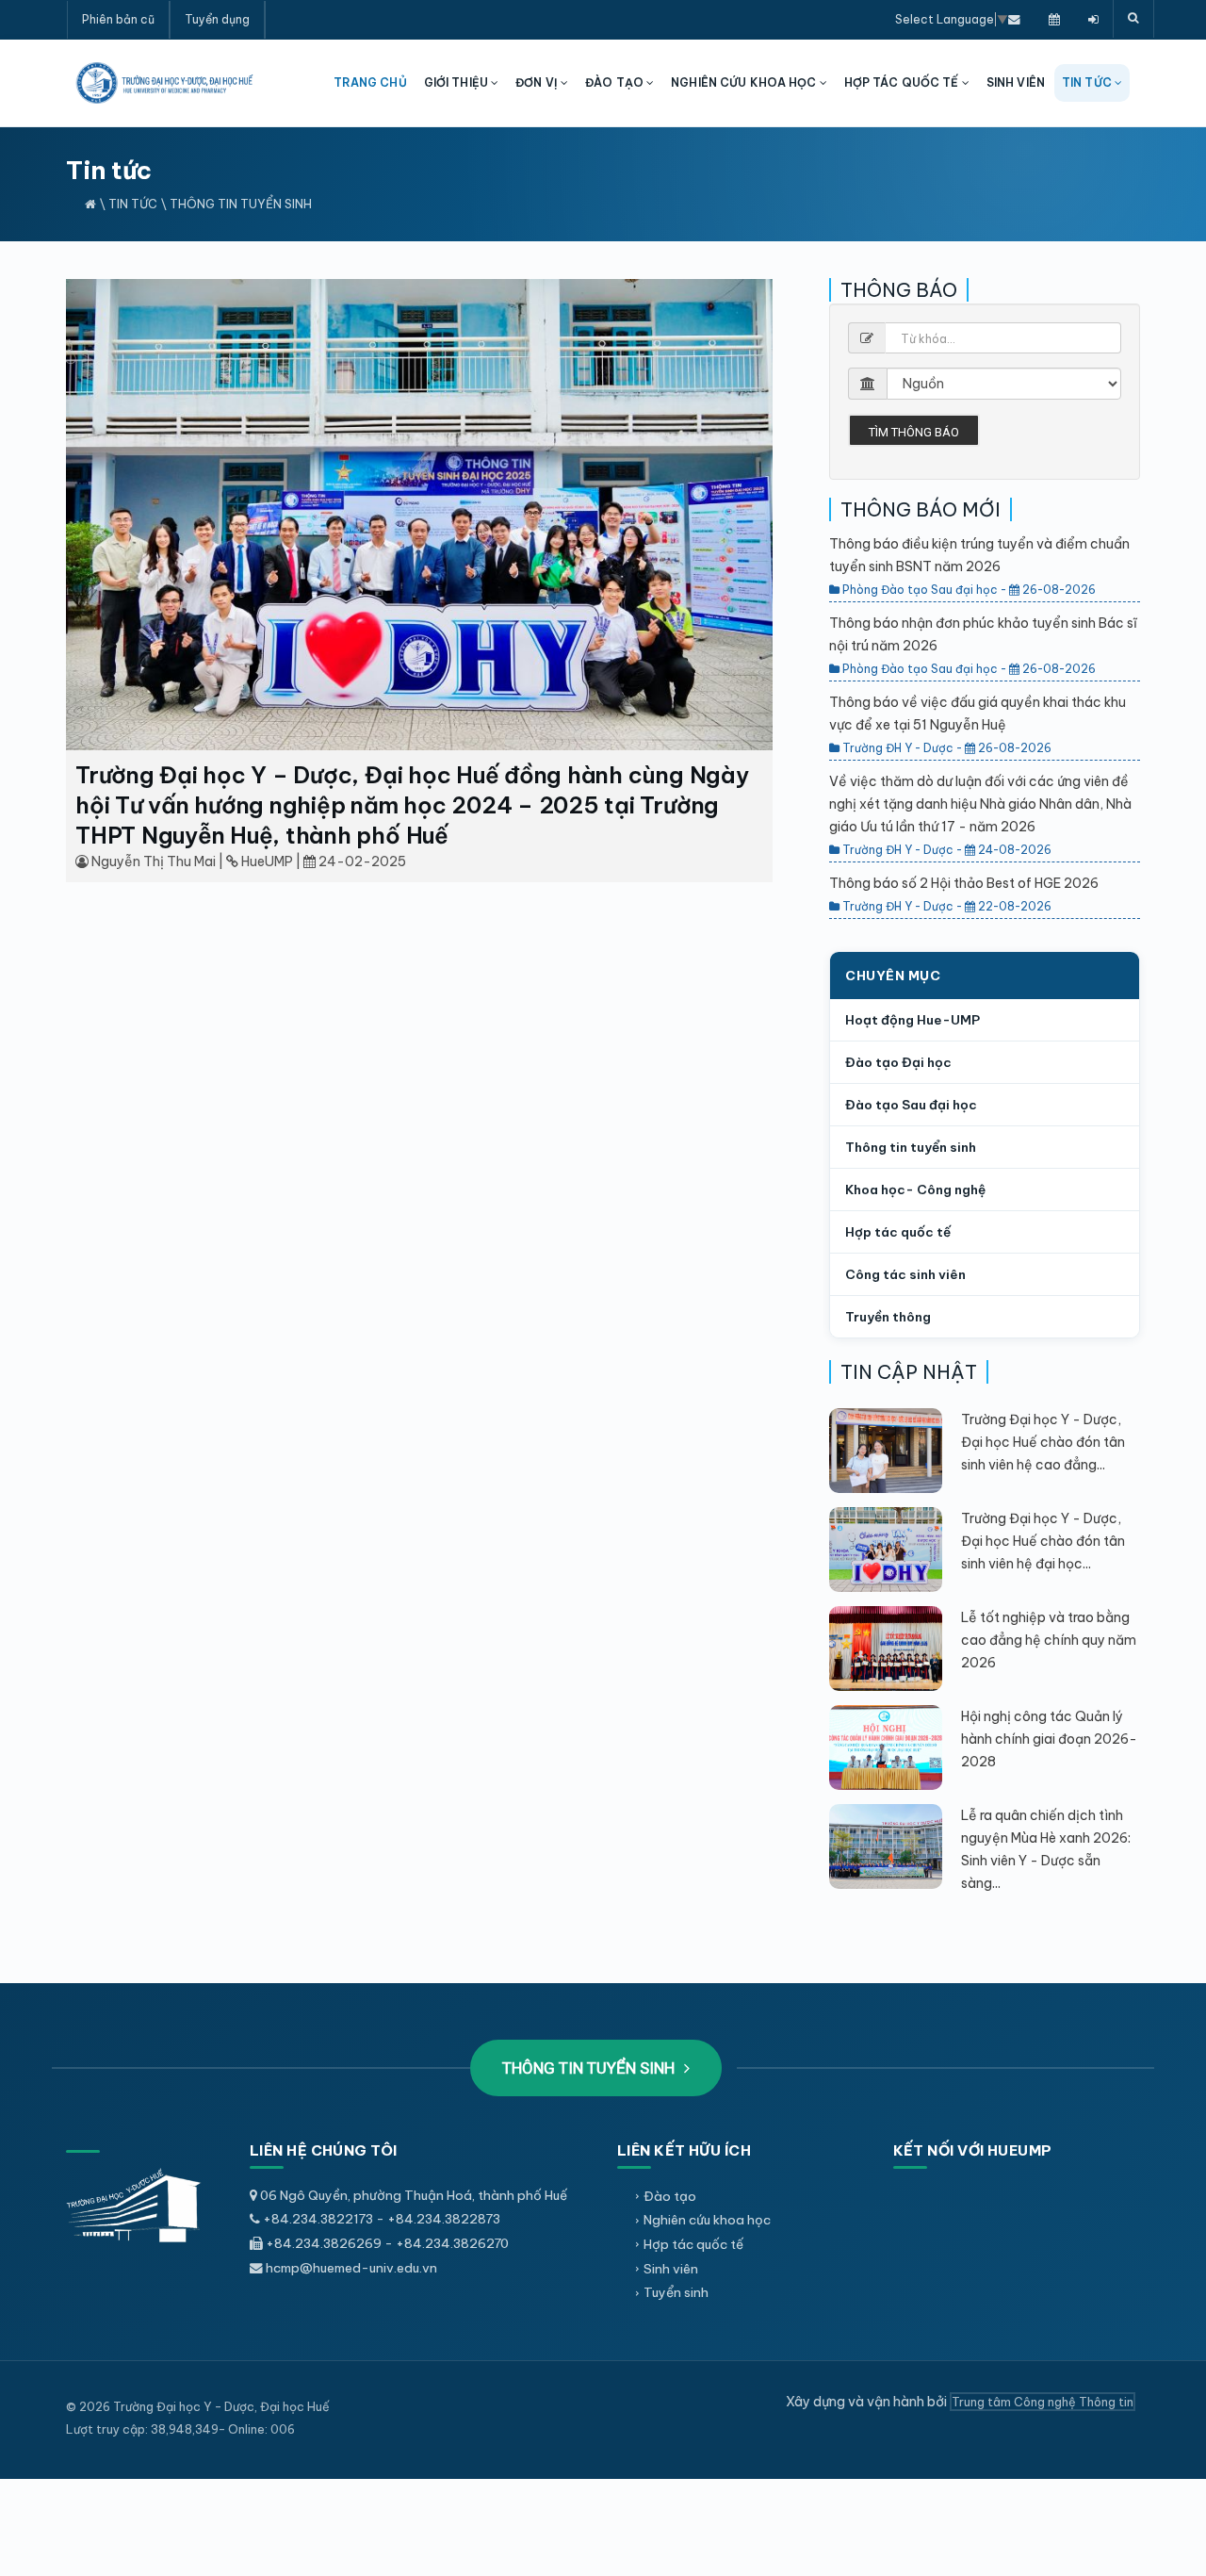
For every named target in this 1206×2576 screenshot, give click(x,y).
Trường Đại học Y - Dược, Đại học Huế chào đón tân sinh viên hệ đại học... (1043, 1541)
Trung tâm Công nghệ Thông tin (1043, 2402)
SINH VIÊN (1016, 82)
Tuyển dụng (217, 19)
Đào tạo (670, 2196)
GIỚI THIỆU (457, 82)
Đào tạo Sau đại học (911, 1105)
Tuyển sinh (676, 2292)
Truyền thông (888, 1317)
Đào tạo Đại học (898, 1062)
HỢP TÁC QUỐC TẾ (903, 82)
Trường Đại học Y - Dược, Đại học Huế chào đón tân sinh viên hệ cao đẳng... (1043, 1442)
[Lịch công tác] (1054, 19)
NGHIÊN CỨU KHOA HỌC (745, 82)
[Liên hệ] (1014, 19)
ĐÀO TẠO (616, 82)
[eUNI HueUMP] (1093, 19)
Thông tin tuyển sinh (241, 204)
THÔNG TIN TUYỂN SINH (590, 2068)
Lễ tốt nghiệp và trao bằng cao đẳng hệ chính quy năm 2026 (1049, 1640)
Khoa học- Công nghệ (915, 1190)
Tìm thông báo (914, 432)
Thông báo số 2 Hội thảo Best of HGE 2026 (964, 883)
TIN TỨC (1088, 82)
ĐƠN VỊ (538, 82)
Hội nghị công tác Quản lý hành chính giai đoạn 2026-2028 (1049, 1739)
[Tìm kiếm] (1133, 19)
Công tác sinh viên (905, 1274)
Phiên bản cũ (118, 19)
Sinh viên (671, 2269)
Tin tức (133, 204)
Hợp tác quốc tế (898, 1232)
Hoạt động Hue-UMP (913, 1020)
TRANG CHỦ (370, 82)
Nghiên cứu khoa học (707, 2220)
